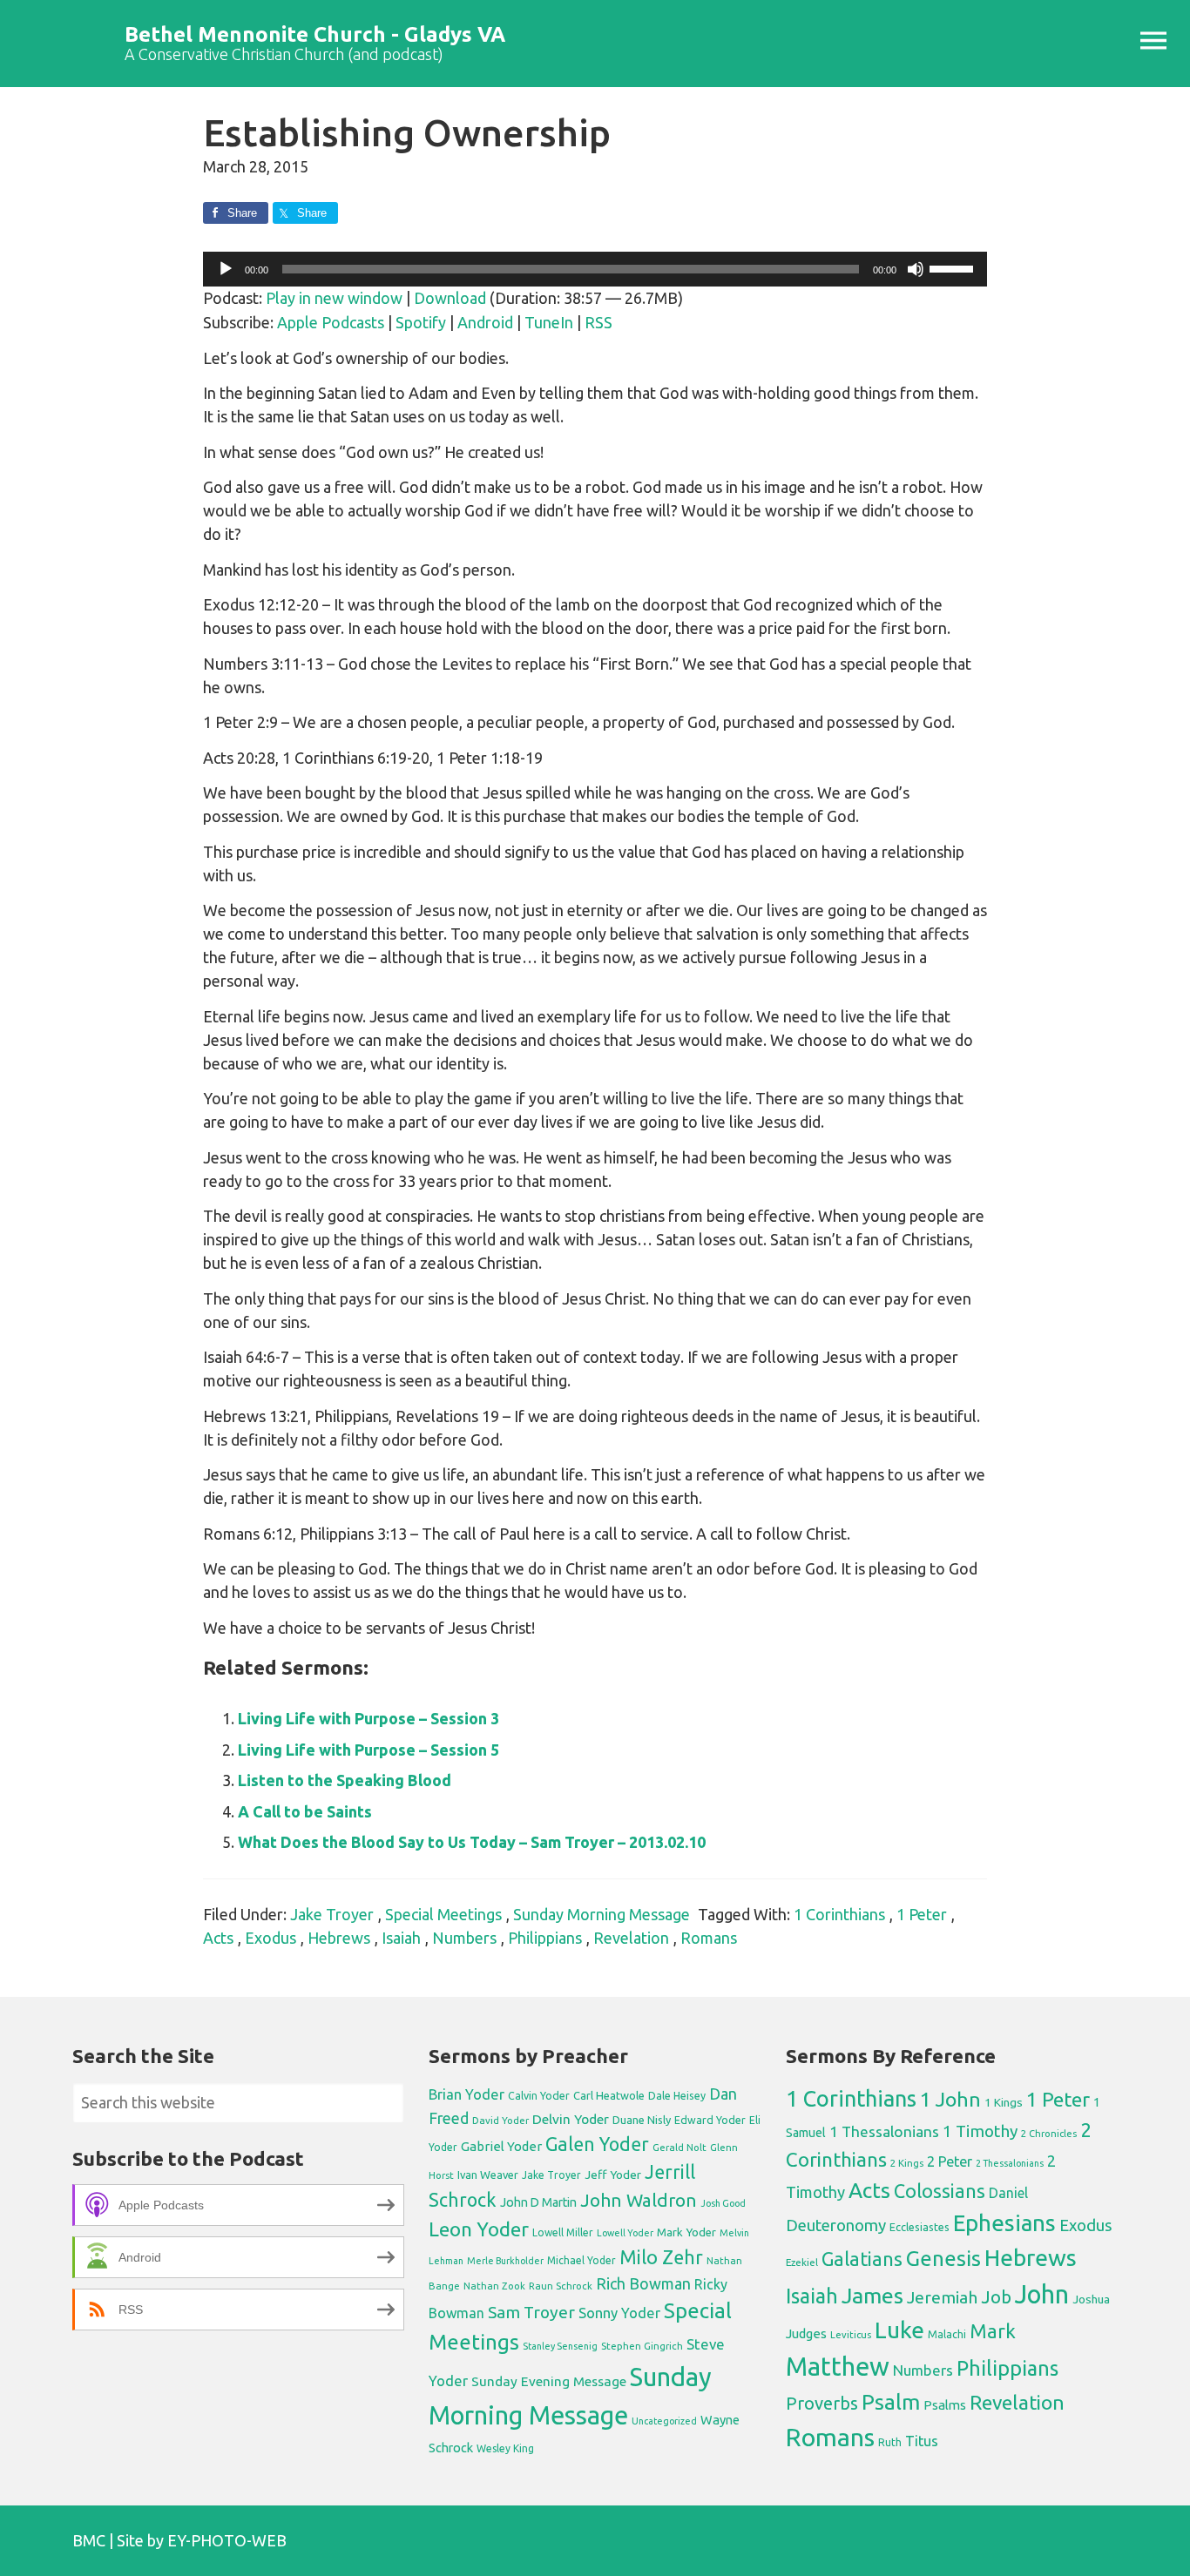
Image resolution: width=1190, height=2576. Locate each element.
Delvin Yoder (571, 2119)
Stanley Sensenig (560, 2346)
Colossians (940, 2191)
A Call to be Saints (305, 1811)
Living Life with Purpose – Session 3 (368, 1718)
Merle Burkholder (505, 2261)
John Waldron (639, 2200)
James (872, 2296)
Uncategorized (664, 2421)
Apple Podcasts (331, 322)
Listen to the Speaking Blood (345, 1780)
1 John (950, 2099)
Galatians (862, 2259)
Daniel (1008, 2193)
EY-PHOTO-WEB (227, 2540)
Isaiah (401, 1938)
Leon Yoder (479, 2229)
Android (485, 322)
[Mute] (916, 269)
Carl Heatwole (609, 2095)
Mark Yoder (686, 2232)
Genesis (943, 2259)
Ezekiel (802, 2262)
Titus (922, 2441)
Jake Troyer (332, 1914)
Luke (899, 2330)
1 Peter (922, 1914)
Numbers (464, 1938)
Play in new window (334, 298)
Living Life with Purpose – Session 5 (368, 1750)
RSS (598, 322)
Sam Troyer (531, 2312)
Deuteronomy (836, 2225)
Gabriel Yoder (501, 2146)
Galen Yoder (597, 2144)
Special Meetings (443, 1914)
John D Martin (538, 2202)
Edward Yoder (710, 2120)
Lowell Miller (563, 2232)
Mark (993, 2331)
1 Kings (1004, 2102)
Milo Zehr (661, 2257)
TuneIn (549, 322)
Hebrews (339, 1938)
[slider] (954, 267)
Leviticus (851, 2335)
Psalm (891, 2402)
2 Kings (907, 2163)
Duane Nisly (642, 2120)
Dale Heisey (677, 2095)
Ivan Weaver (488, 2175)
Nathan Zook (494, 2286)
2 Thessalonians (1010, 2163)
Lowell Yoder (625, 2233)
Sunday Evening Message (549, 2381)
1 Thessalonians (884, 2131)
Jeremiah (942, 2297)
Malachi (947, 2334)
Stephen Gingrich (642, 2346)
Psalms (945, 2405)
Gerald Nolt (680, 2147)
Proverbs (822, 2403)
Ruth (890, 2442)
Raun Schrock (561, 2286)
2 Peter (950, 2161)
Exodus (270, 1938)
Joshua (1091, 2299)
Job (996, 2297)
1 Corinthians (839, 1914)
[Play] (226, 269)
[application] (595, 269)
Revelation (631, 1938)
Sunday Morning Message (602, 1914)
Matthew (838, 2367)
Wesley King (505, 2448)
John (1042, 2294)
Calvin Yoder (539, 2095)
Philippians (545, 1938)
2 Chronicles (1049, 2134)
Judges (806, 2333)
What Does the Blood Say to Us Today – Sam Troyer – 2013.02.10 (472, 1842)
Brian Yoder (467, 2094)
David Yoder (500, 2120)
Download (450, 298)
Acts (218, 1938)
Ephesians (1004, 2223)
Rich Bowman (643, 2283)
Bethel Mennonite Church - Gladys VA (315, 34)
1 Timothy (980, 2131)
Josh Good (723, 2203)
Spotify (421, 322)
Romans (709, 1938)
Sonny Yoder (619, 2313)
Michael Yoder (581, 2260)
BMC (89, 2540)
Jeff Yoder (613, 2175)
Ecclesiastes (920, 2227)
